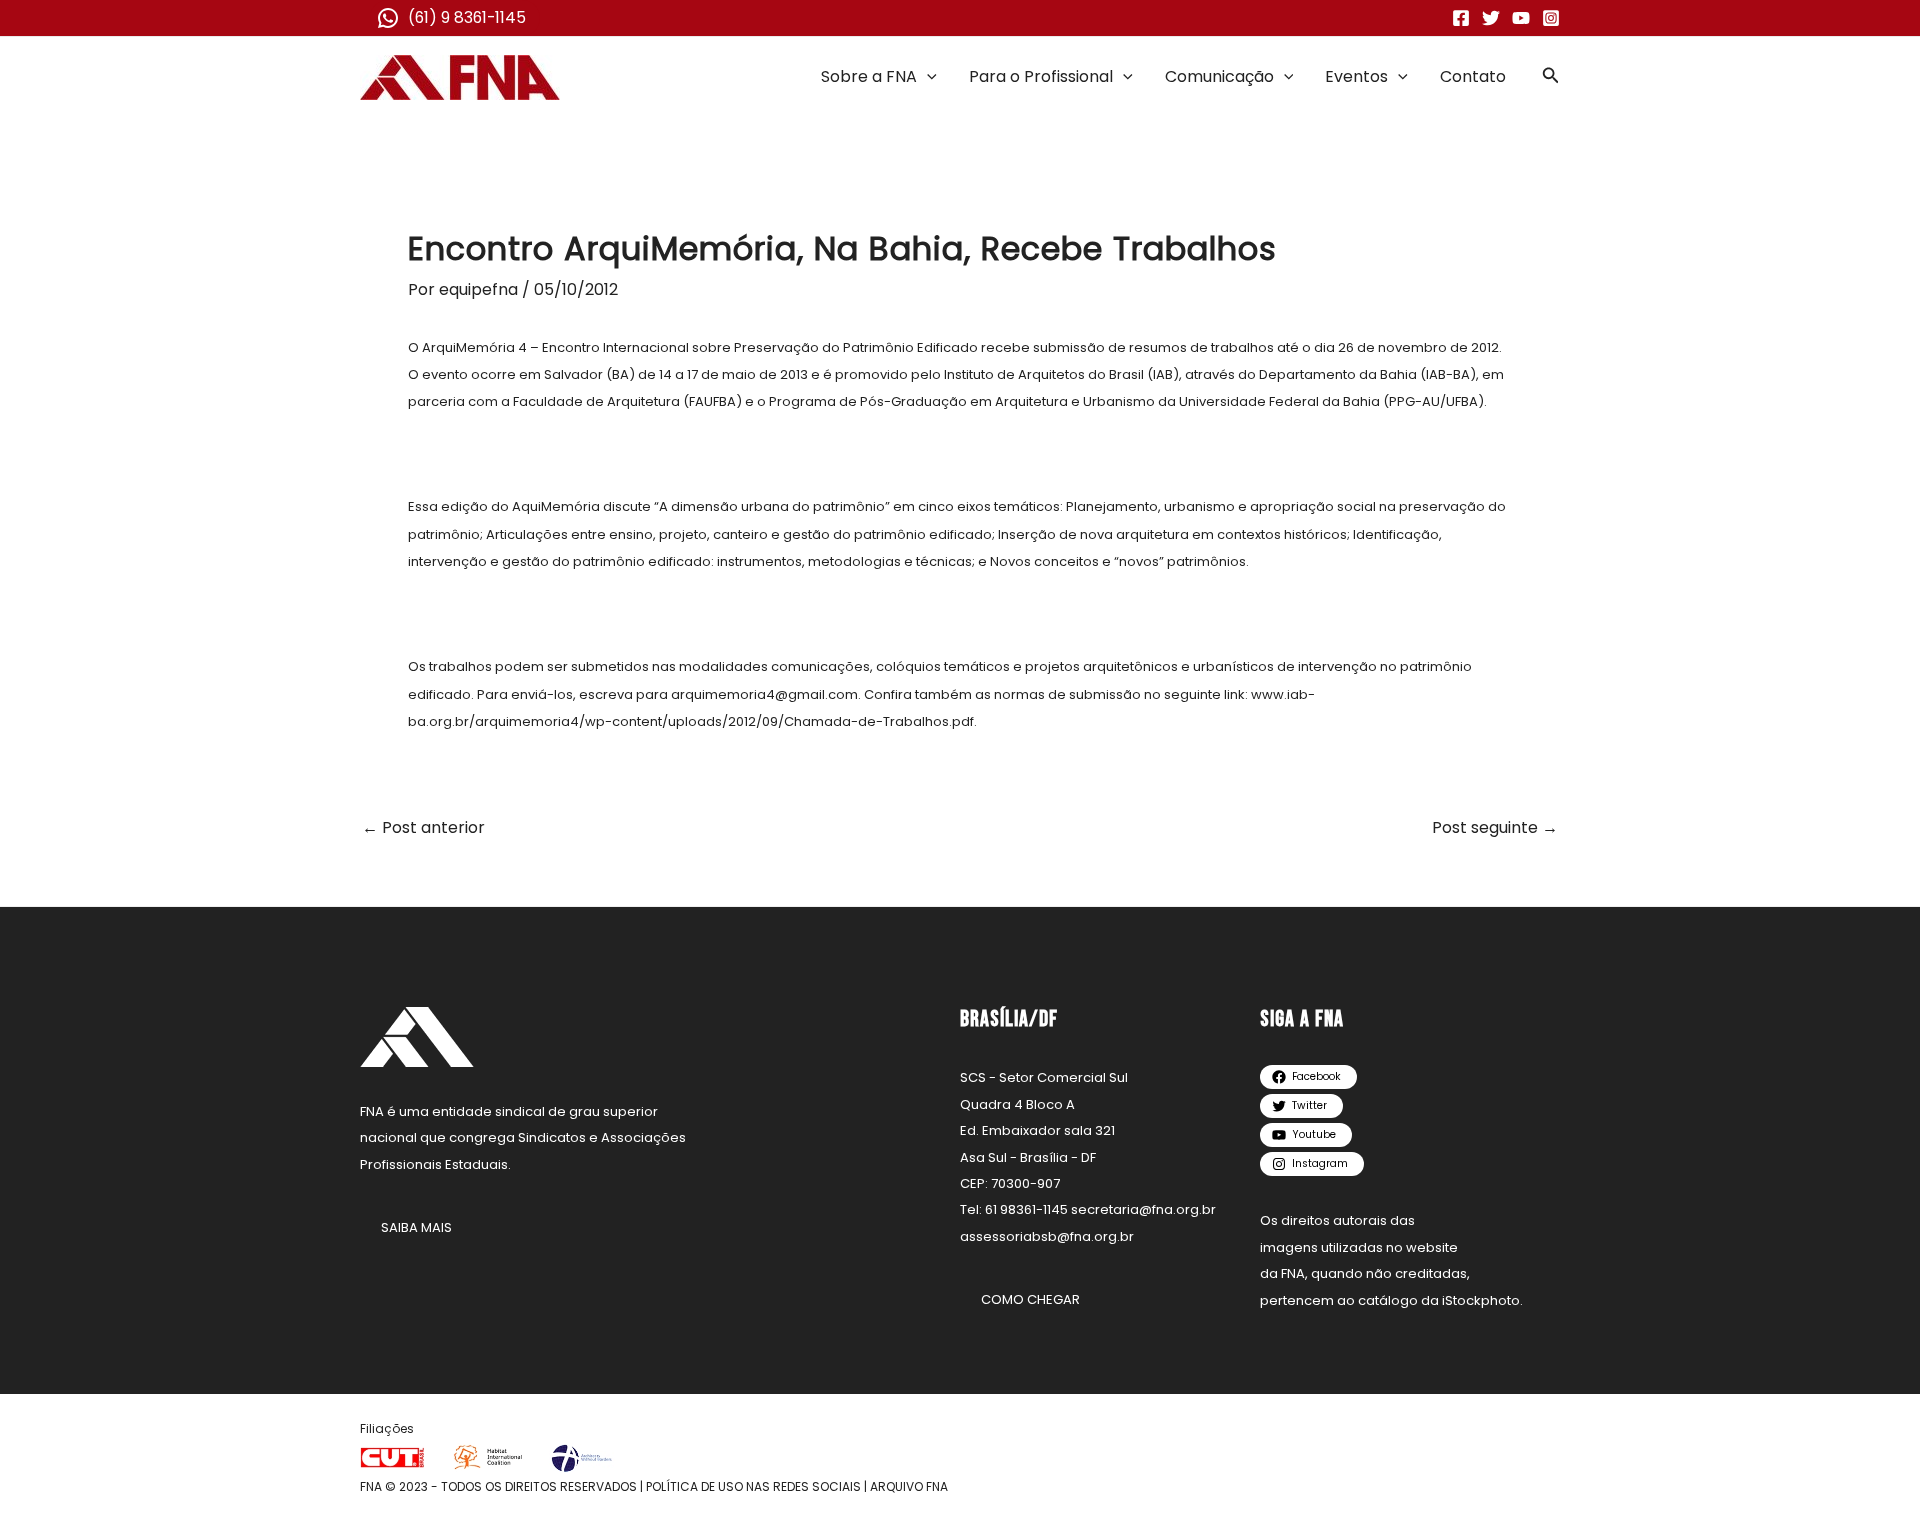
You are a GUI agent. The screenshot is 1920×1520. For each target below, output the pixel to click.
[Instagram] (1551, 18)
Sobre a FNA (869, 76)
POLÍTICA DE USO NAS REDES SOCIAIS (753, 1486)
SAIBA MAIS (416, 1227)
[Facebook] (1461, 18)
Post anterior (423, 828)
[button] (927, 77)
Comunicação (1219, 76)
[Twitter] (1491, 18)
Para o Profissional (1041, 76)
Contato (1473, 76)
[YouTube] (1521, 18)
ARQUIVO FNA (909, 1486)
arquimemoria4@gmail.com (764, 694)
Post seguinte (1495, 828)
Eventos (1356, 76)
